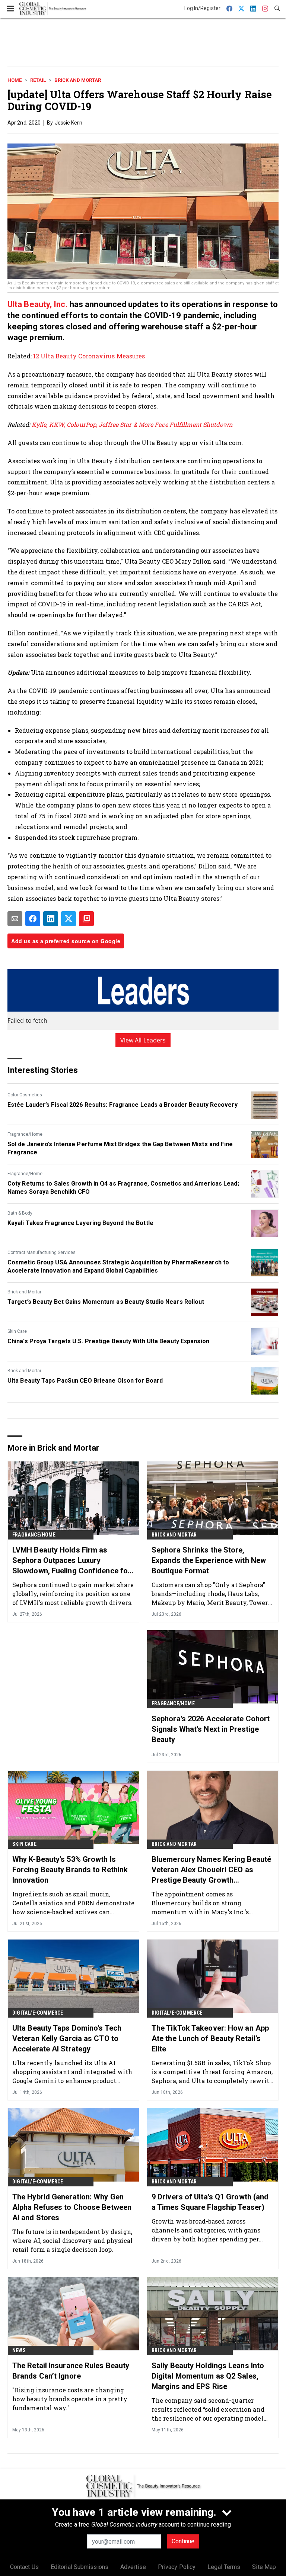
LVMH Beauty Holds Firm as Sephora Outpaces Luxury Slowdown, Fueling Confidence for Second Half (71, 1561)
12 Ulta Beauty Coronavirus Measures (90, 356)
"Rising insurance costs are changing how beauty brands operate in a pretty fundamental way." (70, 2399)
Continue (183, 2541)
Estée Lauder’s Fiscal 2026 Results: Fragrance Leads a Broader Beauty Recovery (123, 1105)
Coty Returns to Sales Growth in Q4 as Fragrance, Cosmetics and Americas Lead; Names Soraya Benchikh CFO (123, 1188)
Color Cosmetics (25, 1095)
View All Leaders (143, 1040)
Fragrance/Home (25, 1134)
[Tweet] (69, 919)
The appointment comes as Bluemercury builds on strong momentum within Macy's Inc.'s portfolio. (200, 1903)
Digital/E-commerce (38, 2013)
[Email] (15, 919)
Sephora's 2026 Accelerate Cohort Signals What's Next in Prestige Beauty (211, 1729)
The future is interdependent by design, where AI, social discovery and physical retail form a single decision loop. (72, 2240)
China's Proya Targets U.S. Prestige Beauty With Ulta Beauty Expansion (108, 1341)
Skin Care (17, 1331)
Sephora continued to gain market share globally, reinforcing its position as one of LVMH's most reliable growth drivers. (73, 1594)
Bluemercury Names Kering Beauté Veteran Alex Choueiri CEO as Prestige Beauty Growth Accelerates (211, 1870)
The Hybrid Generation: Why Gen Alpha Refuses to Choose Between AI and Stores (72, 2207)
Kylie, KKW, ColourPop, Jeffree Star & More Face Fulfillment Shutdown (132, 424)
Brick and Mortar (78, 80)
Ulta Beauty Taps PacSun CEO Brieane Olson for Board (85, 1381)
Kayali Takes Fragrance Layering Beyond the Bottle (80, 1223)
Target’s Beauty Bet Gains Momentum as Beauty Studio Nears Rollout (106, 1302)
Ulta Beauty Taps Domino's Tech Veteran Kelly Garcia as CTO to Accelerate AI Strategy (67, 2038)
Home (15, 80)
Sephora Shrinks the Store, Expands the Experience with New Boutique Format (209, 1560)
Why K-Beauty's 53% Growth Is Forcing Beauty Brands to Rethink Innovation (70, 1870)
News (19, 2350)
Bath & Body (20, 1213)
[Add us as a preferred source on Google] (86, 919)
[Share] (33, 919)
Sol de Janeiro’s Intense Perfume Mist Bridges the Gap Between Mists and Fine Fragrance (120, 1148)
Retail (38, 80)
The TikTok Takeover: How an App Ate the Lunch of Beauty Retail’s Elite (210, 2038)
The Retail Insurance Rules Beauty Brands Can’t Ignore (71, 2371)
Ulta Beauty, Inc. (38, 304)
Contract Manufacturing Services (42, 1252)
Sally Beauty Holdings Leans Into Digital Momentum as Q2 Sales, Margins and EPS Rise (208, 2376)
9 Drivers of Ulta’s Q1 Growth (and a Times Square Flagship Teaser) (210, 2202)
